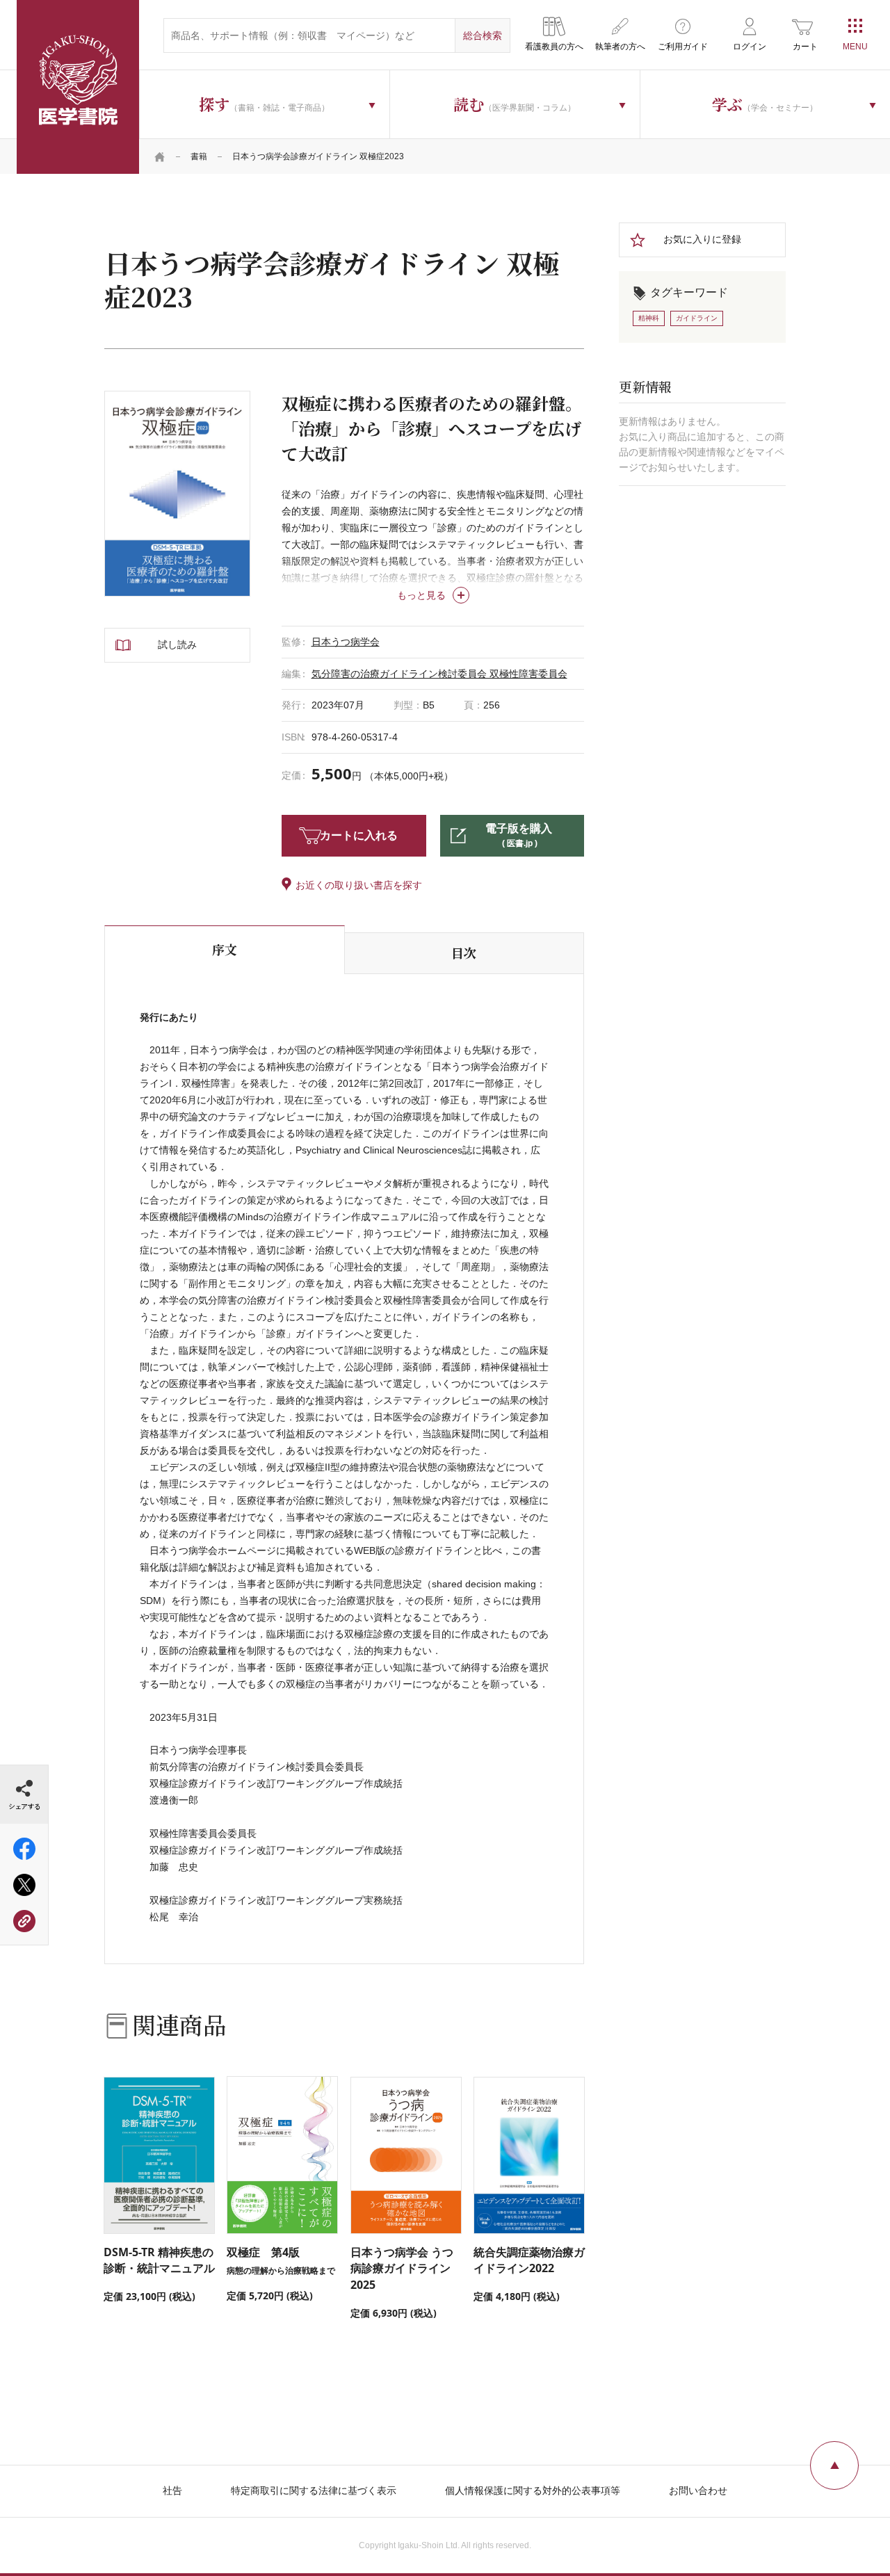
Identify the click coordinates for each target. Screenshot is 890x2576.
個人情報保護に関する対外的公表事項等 (533, 2490)
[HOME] (160, 156)
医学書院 (78, 87)
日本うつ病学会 (346, 642)
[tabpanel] (177, 494)
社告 (172, 2490)
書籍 (199, 156)
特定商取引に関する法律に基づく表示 (314, 2490)
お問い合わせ (698, 2490)
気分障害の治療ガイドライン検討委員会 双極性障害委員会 (439, 674)
